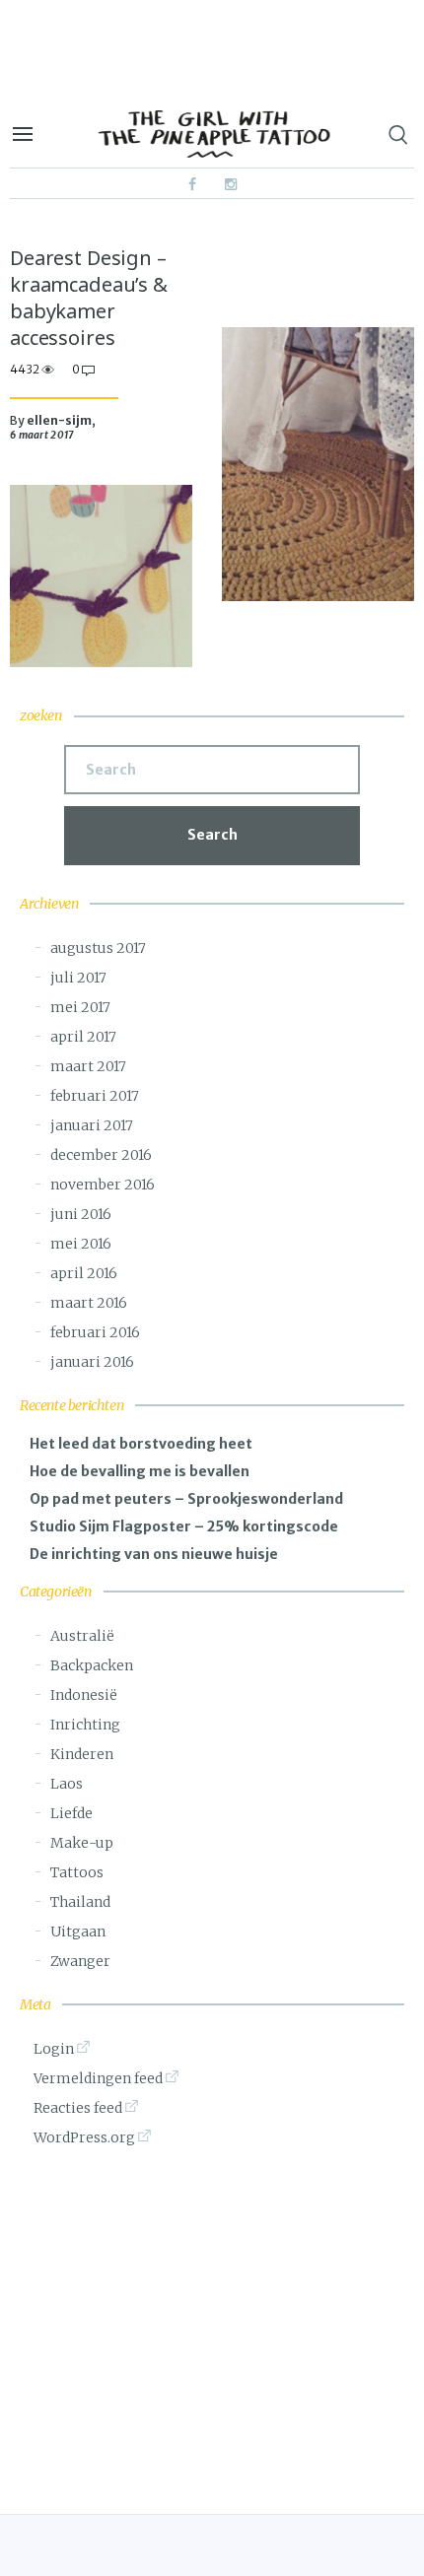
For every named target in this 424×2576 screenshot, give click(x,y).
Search (212, 835)
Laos (67, 1784)
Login (54, 2049)
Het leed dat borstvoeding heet (141, 1444)
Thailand (80, 1902)
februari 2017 (95, 1096)
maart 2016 (89, 1303)
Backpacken (92, 1665)
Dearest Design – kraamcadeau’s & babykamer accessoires (89, 298)
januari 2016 (92, 1362)
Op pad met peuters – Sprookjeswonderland (186, 1499)
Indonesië (84, 1695)
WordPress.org (84, 2137)
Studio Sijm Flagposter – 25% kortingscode (184, 1526)
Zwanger (80, 1961)
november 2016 (103, 1185)
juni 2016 (81, 1214)
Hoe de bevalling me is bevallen (140, 1471)
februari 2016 (95, 1332)
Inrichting (85, 1725)
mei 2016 (81, 1244)
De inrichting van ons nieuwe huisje (154, 1554)
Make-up (82, 1843)
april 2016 (84, 1273)
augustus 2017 (98, 948)
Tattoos (77, 1872)
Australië (82, 1636)
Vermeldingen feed (98, 2078)
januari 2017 (92, 1125)
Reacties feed (78, 2108)
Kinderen (82, 1754)
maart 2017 (88, 1066)
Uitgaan (78, 1932)
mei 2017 (80, 1007)
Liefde (71, 1813)
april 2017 (83, 1037)
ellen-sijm (59, 420)
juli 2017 (78, 978)
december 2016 (101, 1155)
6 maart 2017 (42, 436)
